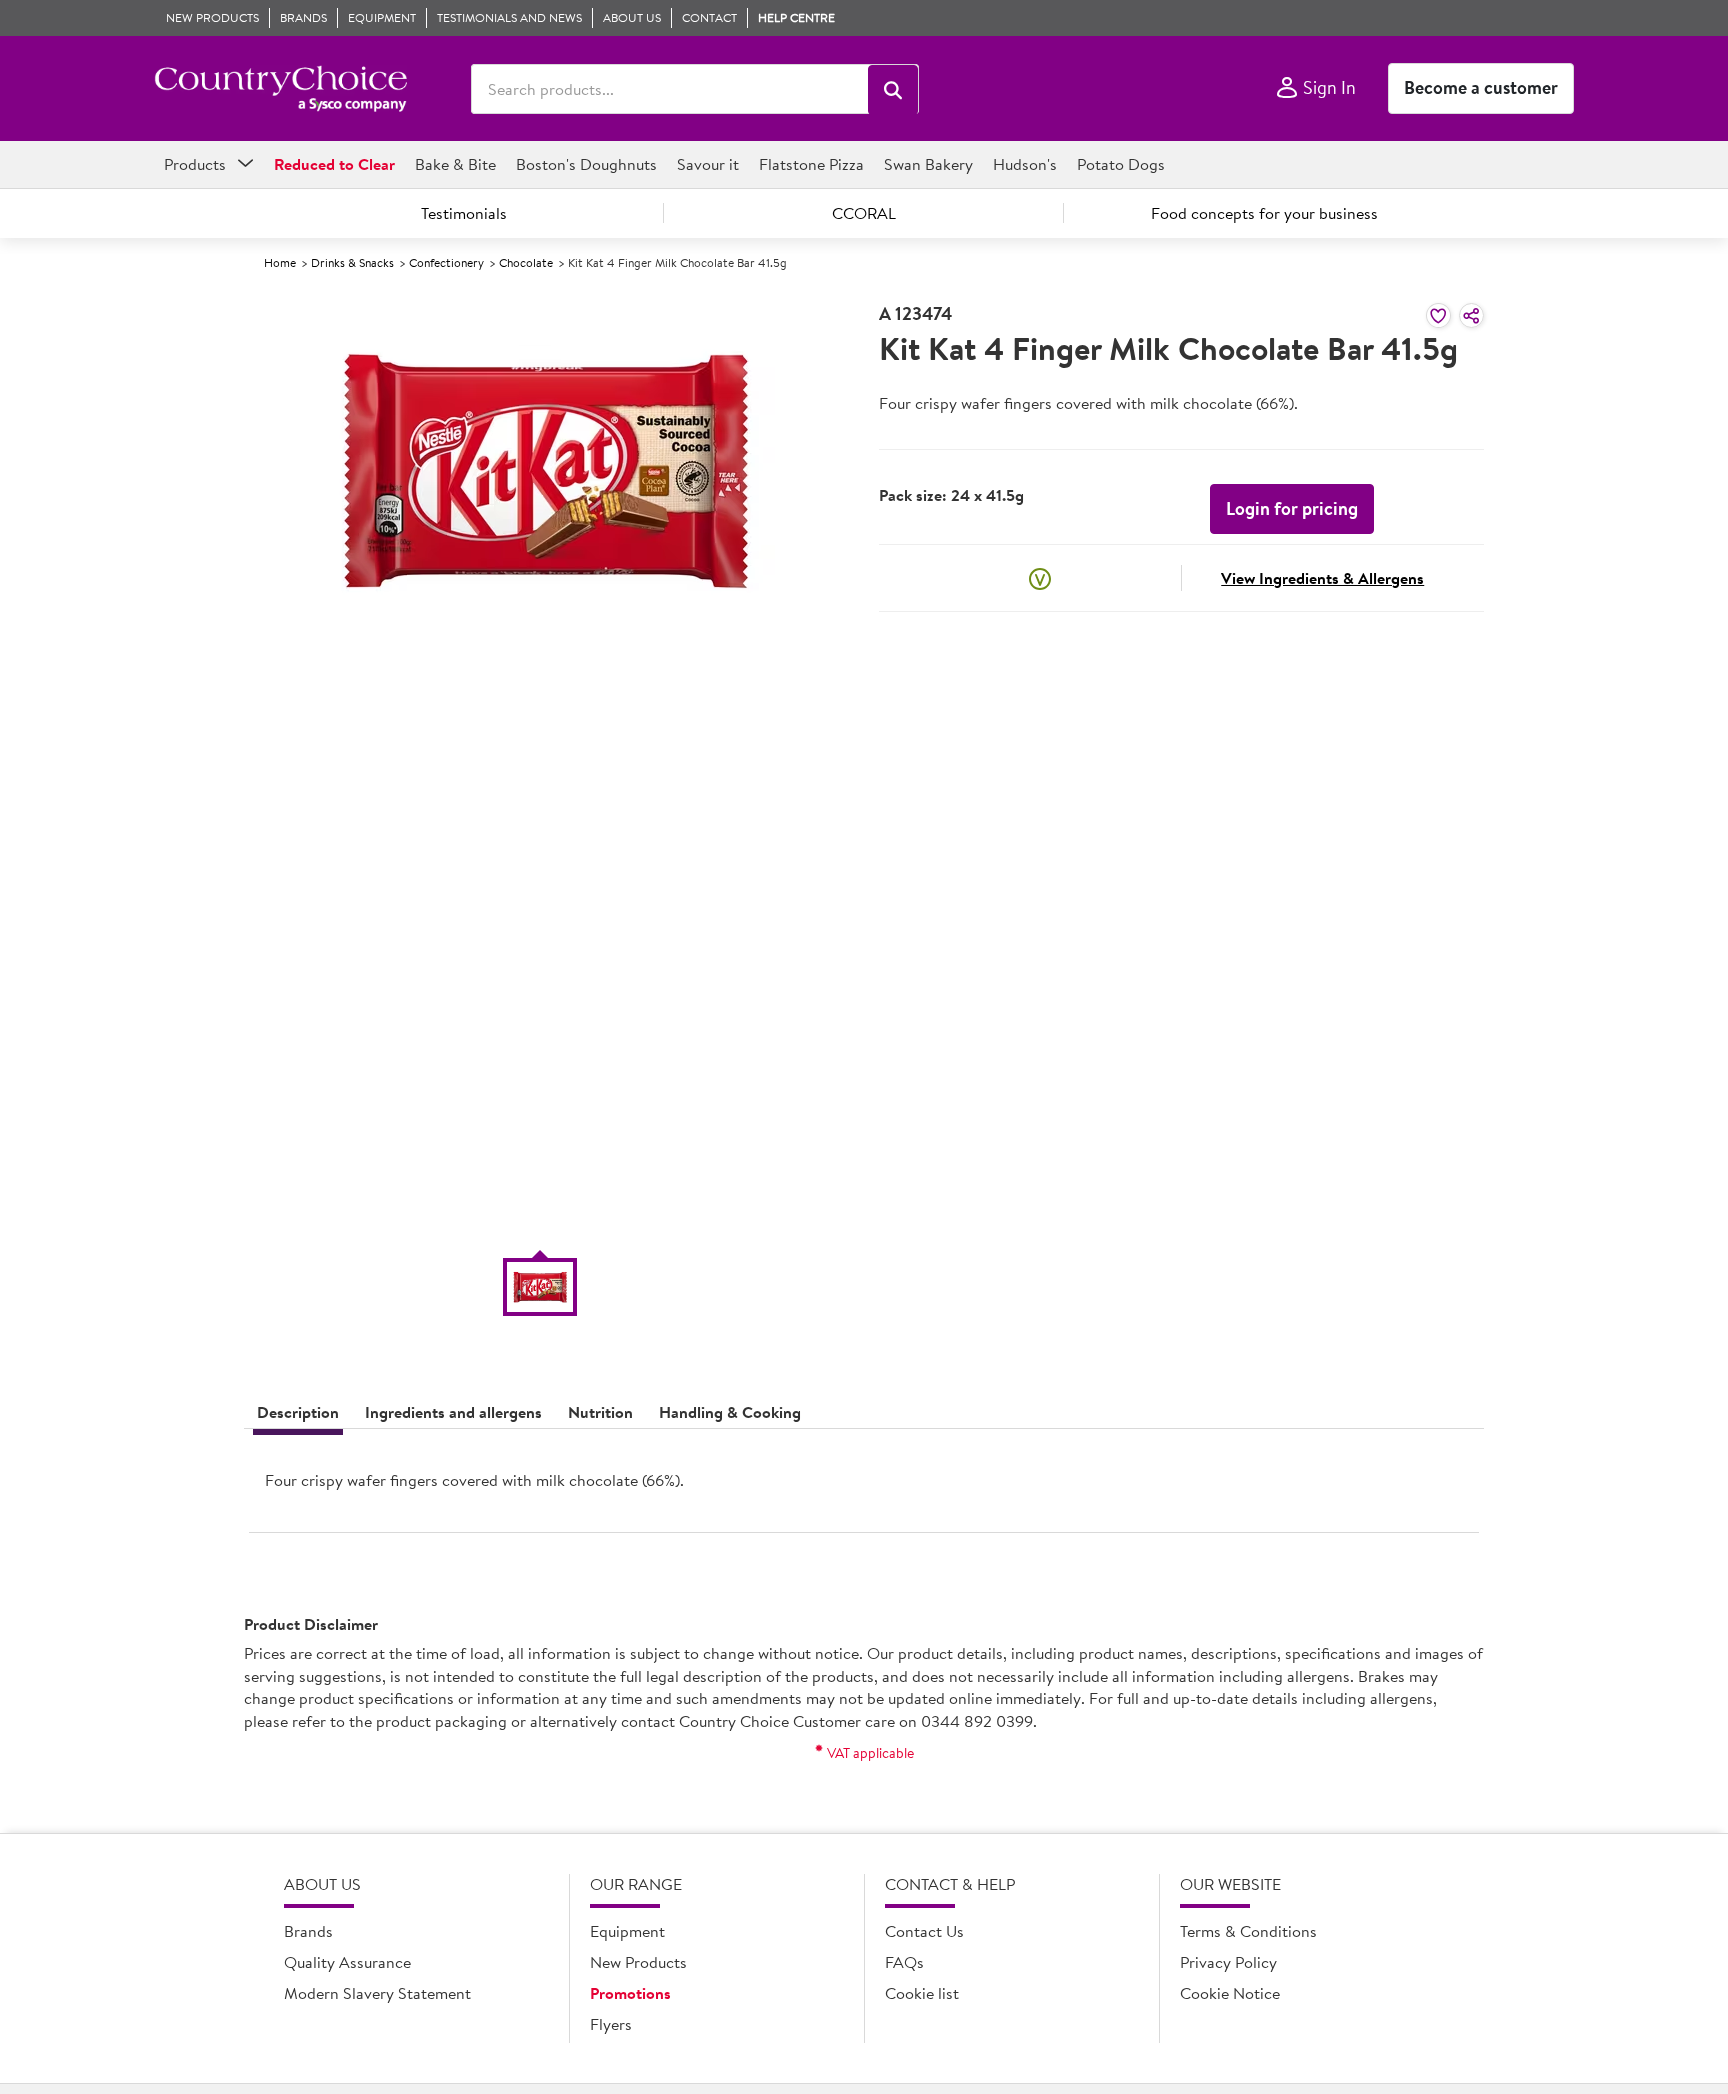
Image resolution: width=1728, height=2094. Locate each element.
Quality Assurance (347, 1962)
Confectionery (446, 262)
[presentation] (864, 1488)
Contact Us (924, 1931)
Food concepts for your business (1264, 213)
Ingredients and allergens (453, 1412)
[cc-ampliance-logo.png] (280, 89)
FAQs (904, 1962)
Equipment (627, 1931)
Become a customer (1481, 87)
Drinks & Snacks (352, 262)
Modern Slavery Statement (377, 1993)
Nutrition (600, 1412)
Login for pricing (1292, 508)
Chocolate (526, 262)
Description (298, 1412)
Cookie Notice (1230, 1993)
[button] (893, 90)
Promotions (630, 1993)
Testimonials (464, 213)
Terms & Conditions (1248, 1931)
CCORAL (864, 213)
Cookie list (922, 1993)
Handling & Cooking (730, 1412)
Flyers (611, 2024)
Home (280, 262)
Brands (308, 1931)
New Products (638, 1962)
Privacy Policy (1228, 1962)
